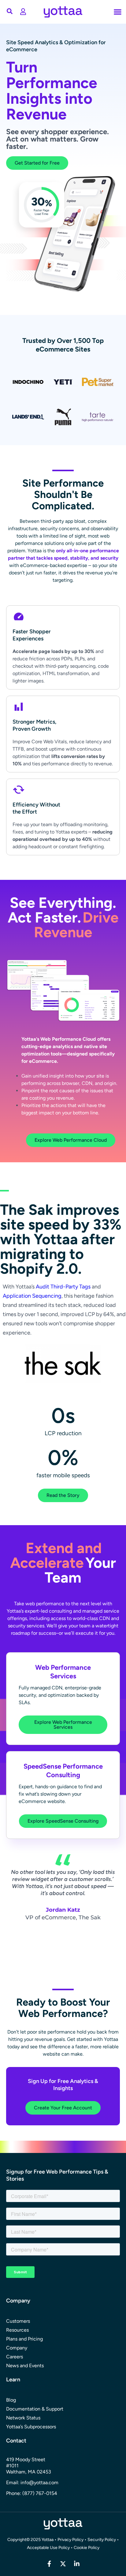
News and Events (25, 2366)
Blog (11, 2400)
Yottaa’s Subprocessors (31, 2427)
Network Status (23, 2418)
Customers (18, 2321)
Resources (17, 2330)
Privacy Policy (70, 2540)
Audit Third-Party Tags (63, 1287)
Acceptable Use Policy (49, 2548)
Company (17, 2348)
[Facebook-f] (49, 2564)
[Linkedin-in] (77, 2564)
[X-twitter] (63, 2564)
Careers (15, 2357)
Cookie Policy (87, 2548)
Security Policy (102, 2540)
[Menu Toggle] (23, 12)
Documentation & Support (35, 2409)
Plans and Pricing (24, 2339)
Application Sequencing (32, 1296)
